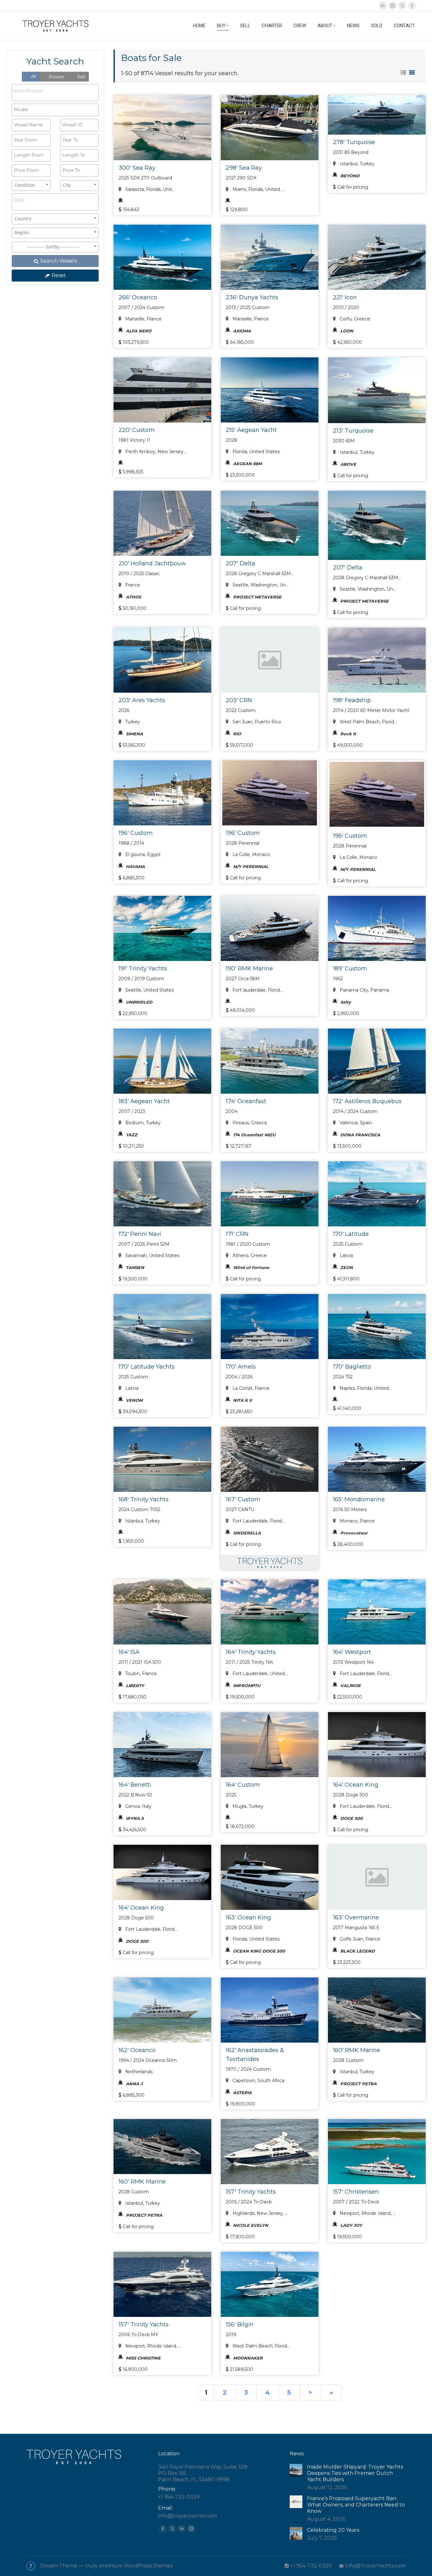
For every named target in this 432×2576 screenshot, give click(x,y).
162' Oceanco (137, 2050)
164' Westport (352, 1652)
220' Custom (137, 430)
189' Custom (350, 969)
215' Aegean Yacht (251, 430)
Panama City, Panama (364, 990)
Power (56, 77)
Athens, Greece (249, 1255)
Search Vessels (58, 261)
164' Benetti (135, 1785)
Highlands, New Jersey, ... (259, 2213)
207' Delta (241, 563)
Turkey (132, 722)
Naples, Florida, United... (365, 1388)
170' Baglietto (352, 1367)
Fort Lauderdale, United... (259, 1674)
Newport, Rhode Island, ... (367, 2213)
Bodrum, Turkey (142, 1123)
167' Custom (243, 1499)
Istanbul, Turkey (356, 164)
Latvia (346, 1255)
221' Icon (345, 297)
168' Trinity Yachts (144, 1499)
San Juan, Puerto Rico (256, 722)
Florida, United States (255, 452)
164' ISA (129, 1652)
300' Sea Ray (137, 168)
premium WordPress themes (136, 2566)
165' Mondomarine (359, 1499)
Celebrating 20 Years (333, 2530)
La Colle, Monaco (251, 854)
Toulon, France (140, 1674)
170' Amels (241, 1367)
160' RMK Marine (357, 2050)
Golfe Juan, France (359, 1939)
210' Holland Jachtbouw (152, 563)
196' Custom (136, 833)
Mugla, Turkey (247, 1806)
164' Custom (243, 1785)
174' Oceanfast (246, 1101)
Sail (80, 77)
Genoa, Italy (138, 1806)
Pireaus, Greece (249, 1123)
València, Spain (355, 1123)
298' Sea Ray (244, 168)
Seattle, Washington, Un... (260, 585)
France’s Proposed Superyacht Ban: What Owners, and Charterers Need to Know (356, 2505)
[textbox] (42, 91)
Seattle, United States (149, 990)
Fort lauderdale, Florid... (257, 990)
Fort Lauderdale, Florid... (258, 1521)
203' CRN (239, 700)
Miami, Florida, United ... (258, 189)
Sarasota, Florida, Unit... (149, 189)
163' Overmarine (356, 1917)
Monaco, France (357, 1521)
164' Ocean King (356, 1785)
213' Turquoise (353, 431)
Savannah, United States (152, 1255)
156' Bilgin (240, 2324)
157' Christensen (356, 2192)
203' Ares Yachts (142, 700)
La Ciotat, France (250, 1388)
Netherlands (138, 2072)
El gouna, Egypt (142, 854)
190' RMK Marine (249, 969)
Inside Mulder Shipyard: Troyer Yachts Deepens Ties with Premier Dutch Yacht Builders (355, 2473)
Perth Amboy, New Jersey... (155, 452)
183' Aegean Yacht (144, 1101)
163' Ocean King (248, 1917)
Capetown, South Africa (258, 2081)
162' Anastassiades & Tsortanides (255, 2055)
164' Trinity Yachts (251, 1652)
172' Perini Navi (140, 1234)
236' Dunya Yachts (252, 297)
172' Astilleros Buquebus (367, 1101)
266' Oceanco (138, 297)
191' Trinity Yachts (143, 969)
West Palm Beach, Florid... (368, 722)
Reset (58, 275)
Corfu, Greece (354, 319)
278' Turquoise (354, 142)
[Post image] (296, 2470)
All (33, 76)
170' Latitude (351, 1234)
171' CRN (237, 1234)
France (132, 585)
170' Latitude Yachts (147, 1367)
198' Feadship (352, 700)
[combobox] (55, 93)
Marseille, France (143, 319)
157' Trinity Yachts (251, 2192)
